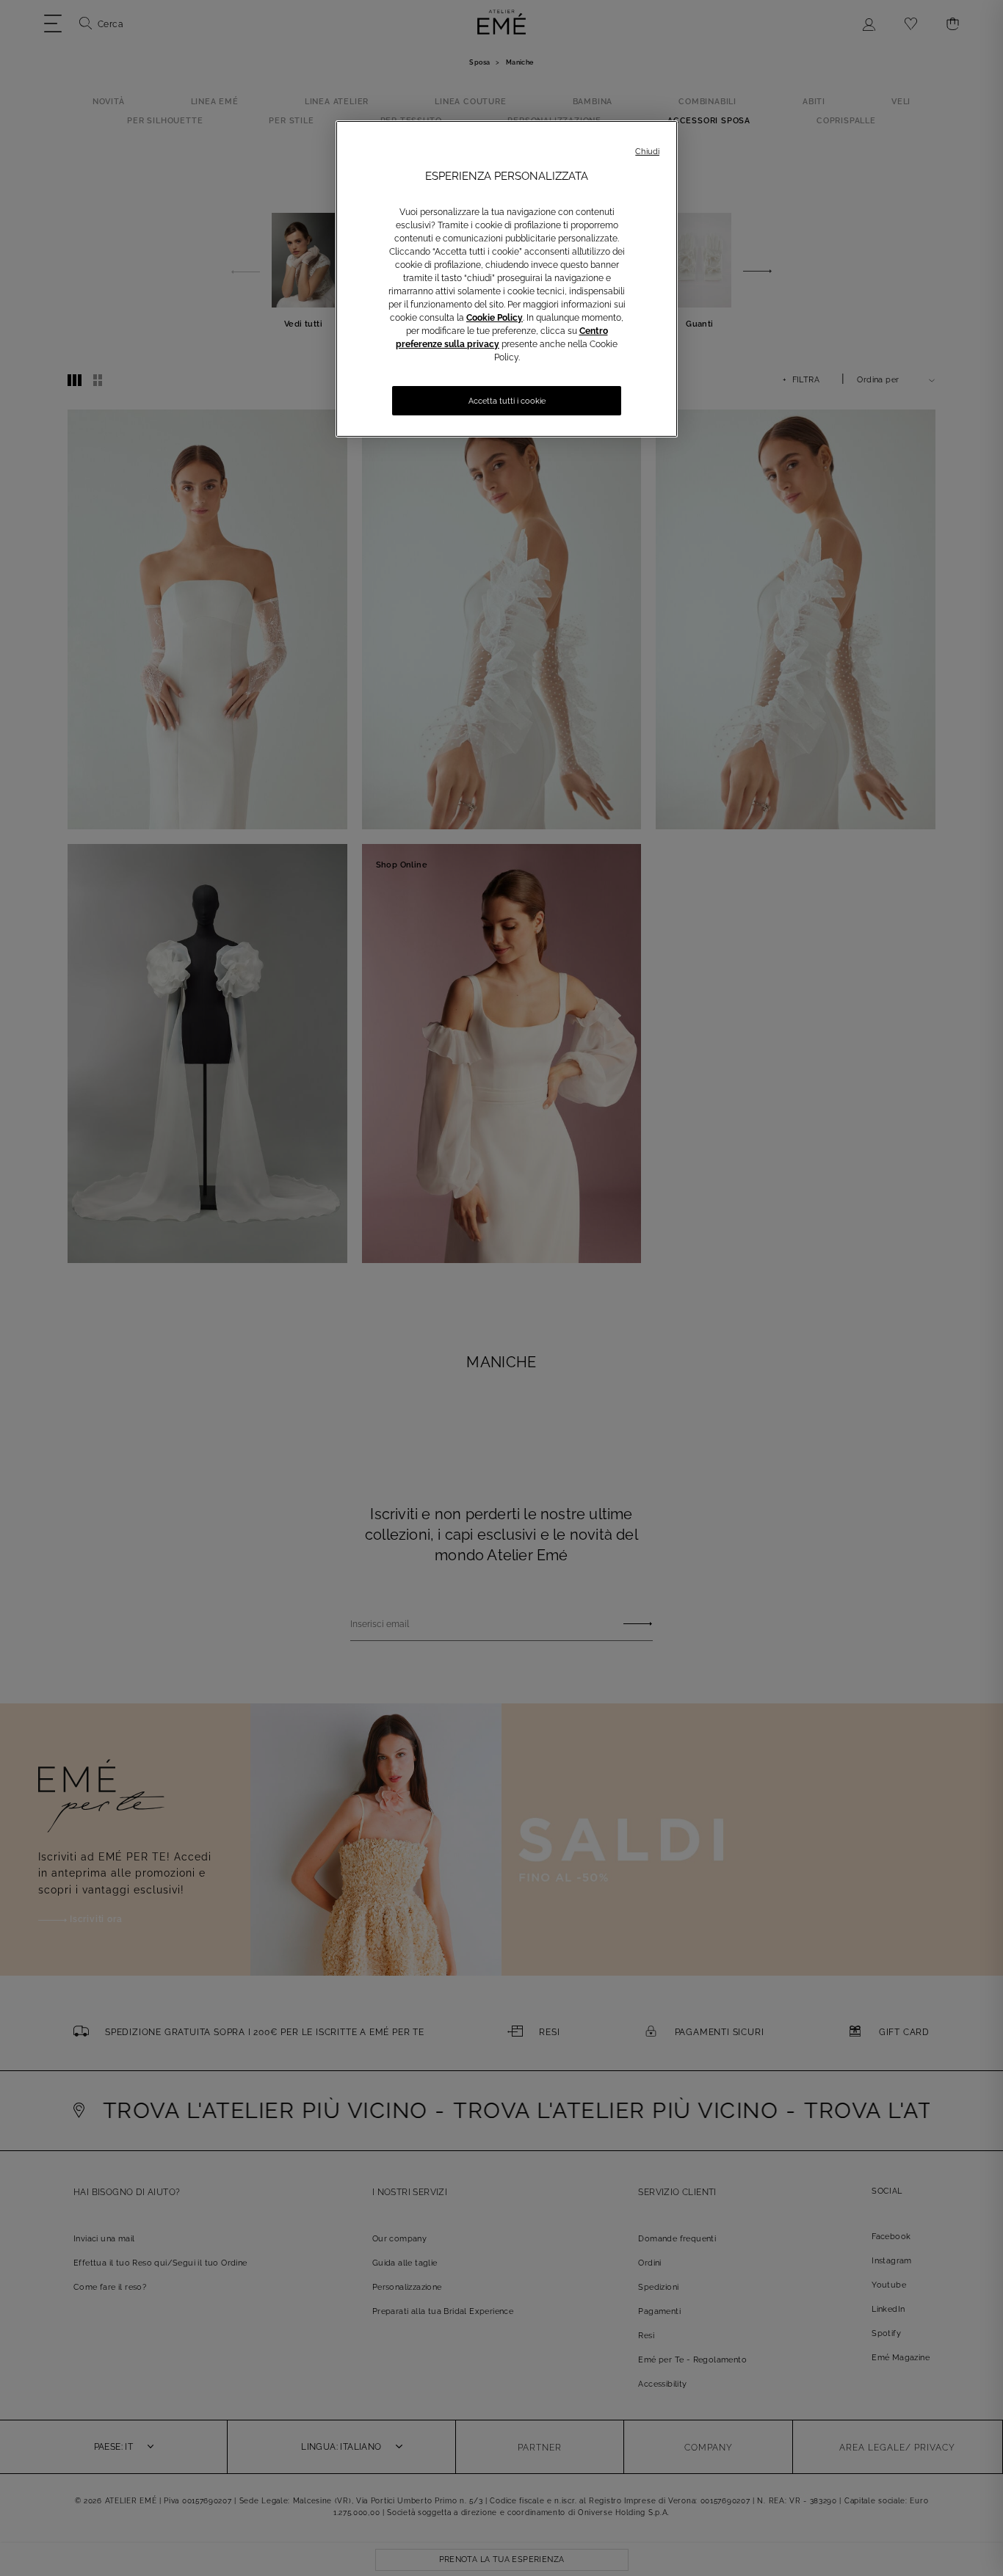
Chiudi (647, 152)
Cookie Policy (495, 318)
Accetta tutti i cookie (507, 401)
